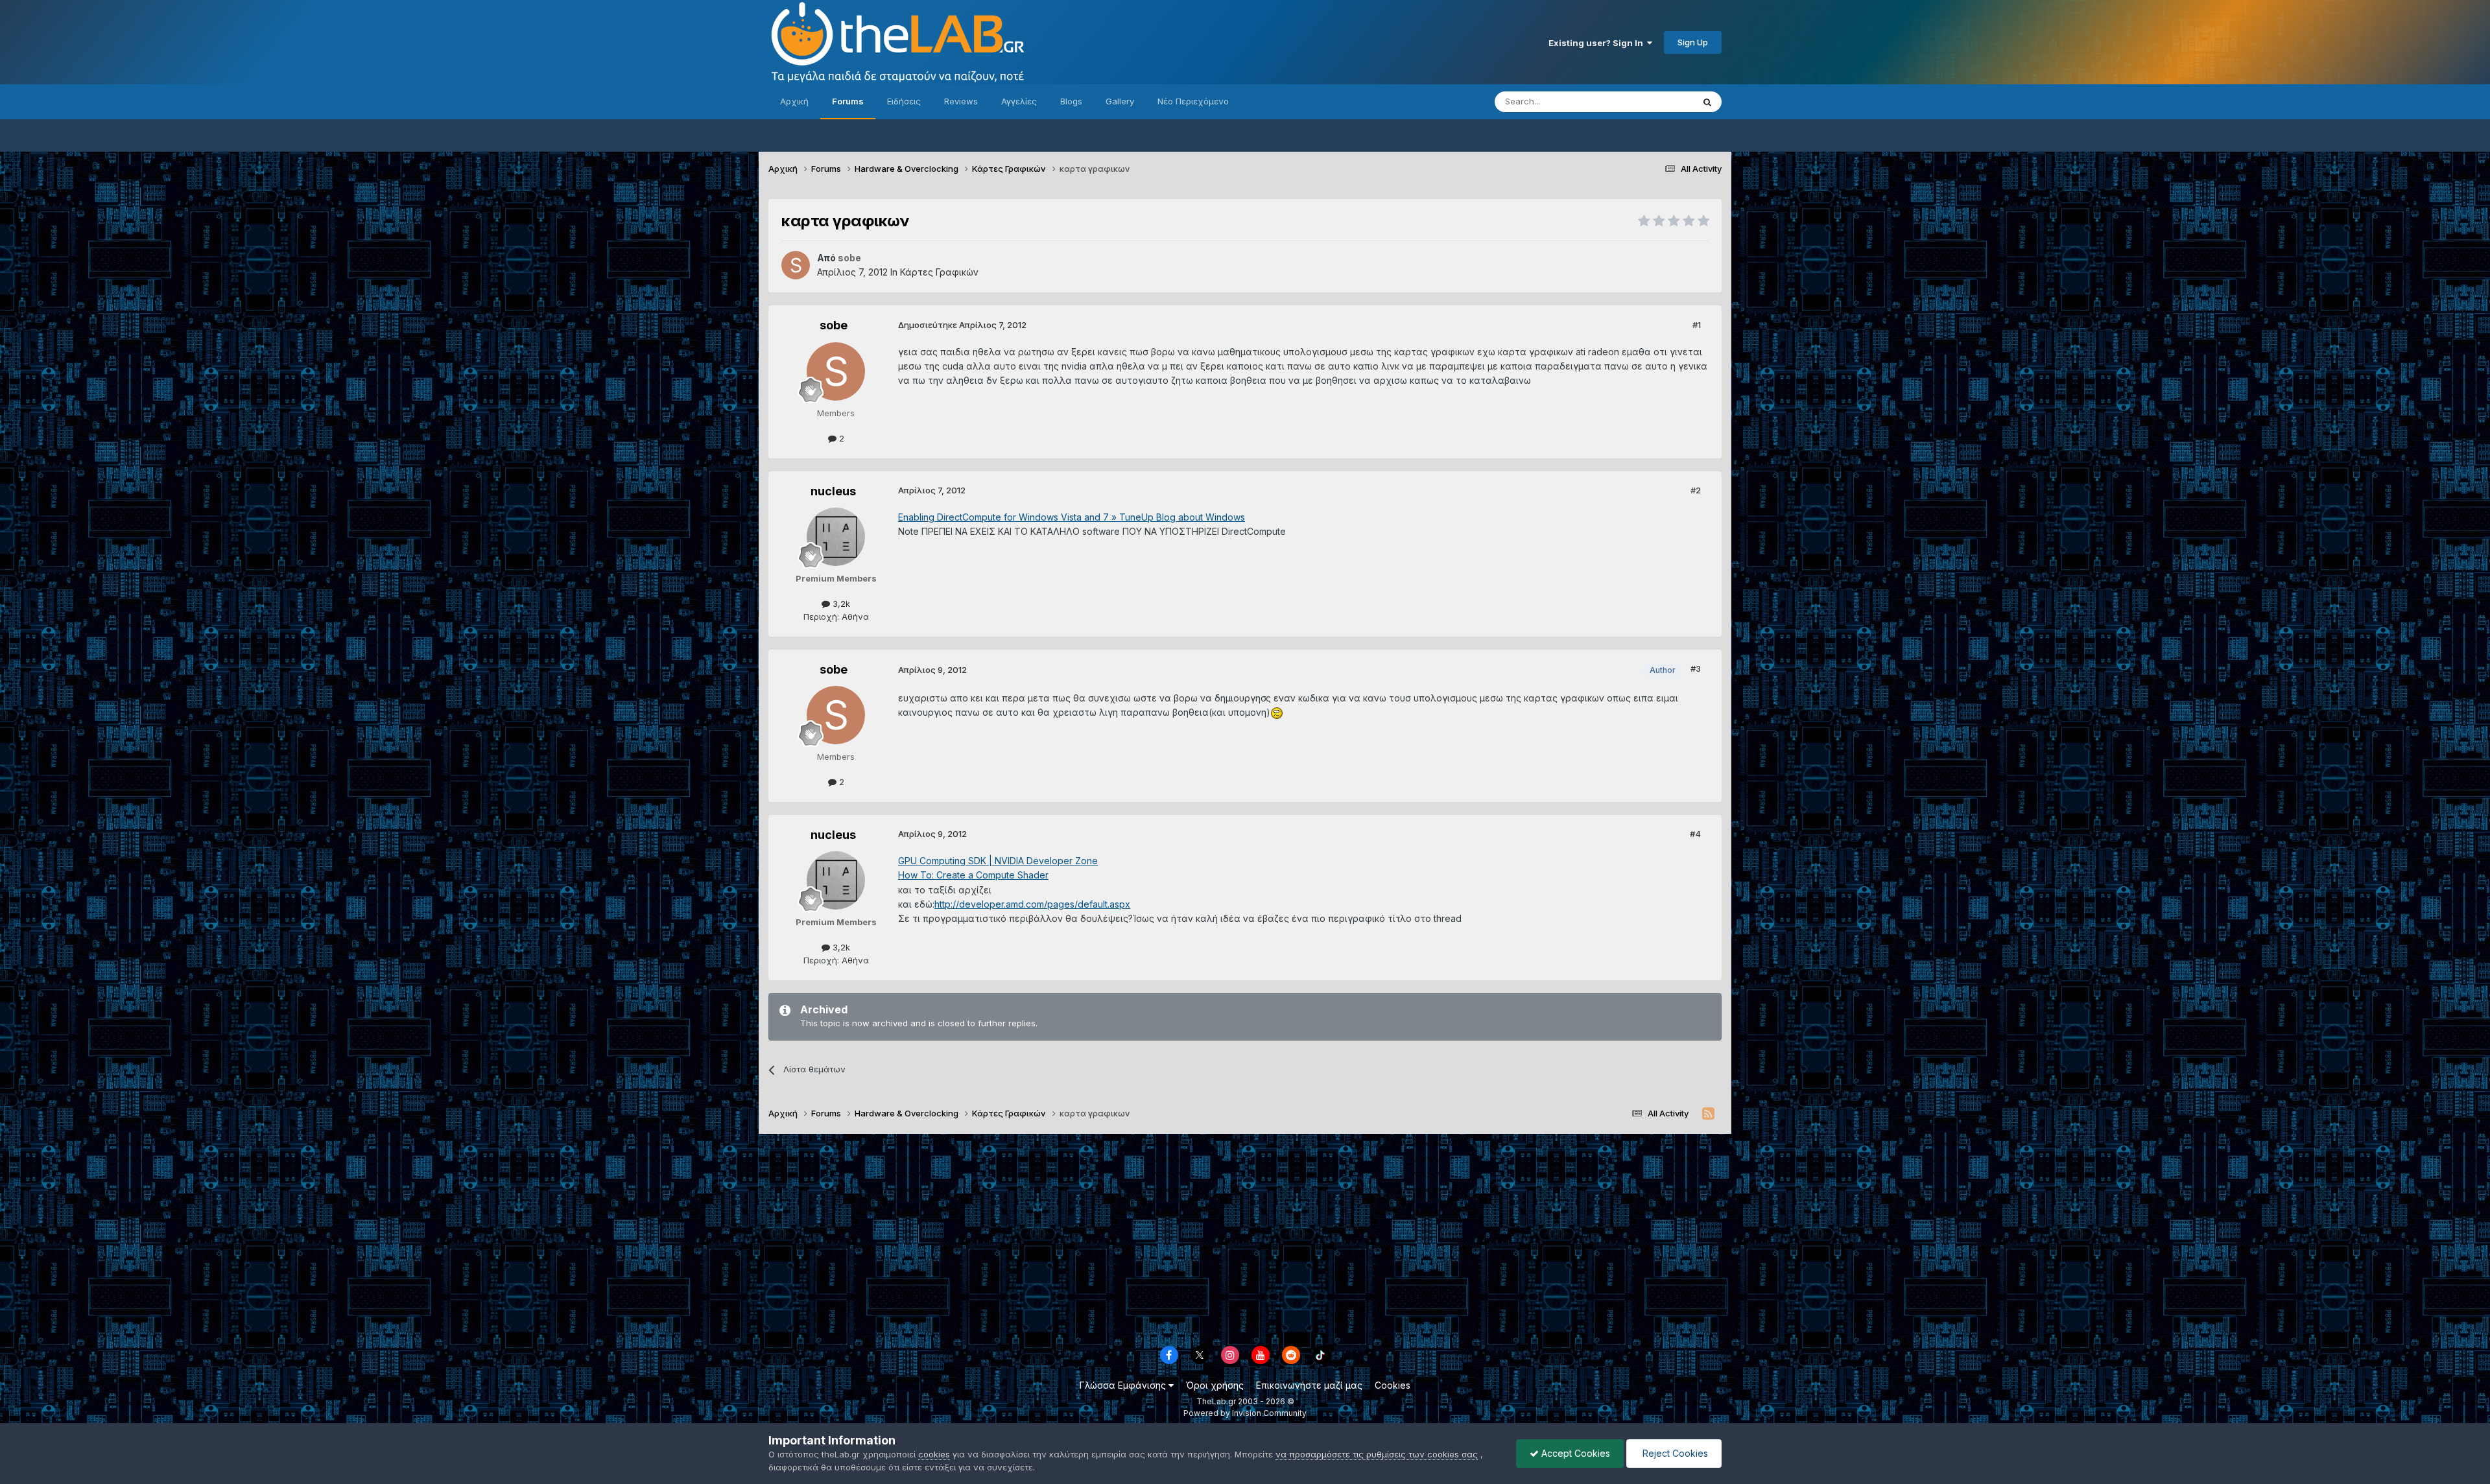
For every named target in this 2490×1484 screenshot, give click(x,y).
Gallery (1120, 101)
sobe (834, 325)
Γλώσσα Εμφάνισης (1124, 1385)
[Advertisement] (1245, 1238)
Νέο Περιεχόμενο (1193, 101)
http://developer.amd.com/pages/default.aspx (1032, 904)
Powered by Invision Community (1245, 1413)
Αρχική (794, 101)
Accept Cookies (1574, 1453)
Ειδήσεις (904, 101)
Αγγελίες (1019, 101)
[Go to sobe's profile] (796, 265)
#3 (1696, 668)
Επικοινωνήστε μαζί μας (1309, 1385)
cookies (934, 1454)
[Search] (1707, 102)
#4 (1695, 834)
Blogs (1071, 101)
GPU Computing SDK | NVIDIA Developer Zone (998, 861)
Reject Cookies (1674, 1453)
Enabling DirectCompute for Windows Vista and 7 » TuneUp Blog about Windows (1072, 517)
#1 (1697, 325)
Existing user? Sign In (1598, 43)
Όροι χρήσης (1215, 1385)
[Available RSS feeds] (1708, 1114)
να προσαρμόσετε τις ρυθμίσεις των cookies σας (1377, 1454)
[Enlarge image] (1277, 712)
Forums (848, 101)
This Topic (1655, 101)
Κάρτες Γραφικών (939, 272)
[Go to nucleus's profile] (836, 537)
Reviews (961, 101)
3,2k (840, 604)
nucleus (833, 491)
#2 (1696, 490)
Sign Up (1693, 42)
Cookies (1393, 1385)
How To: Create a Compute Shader (973, 875)
